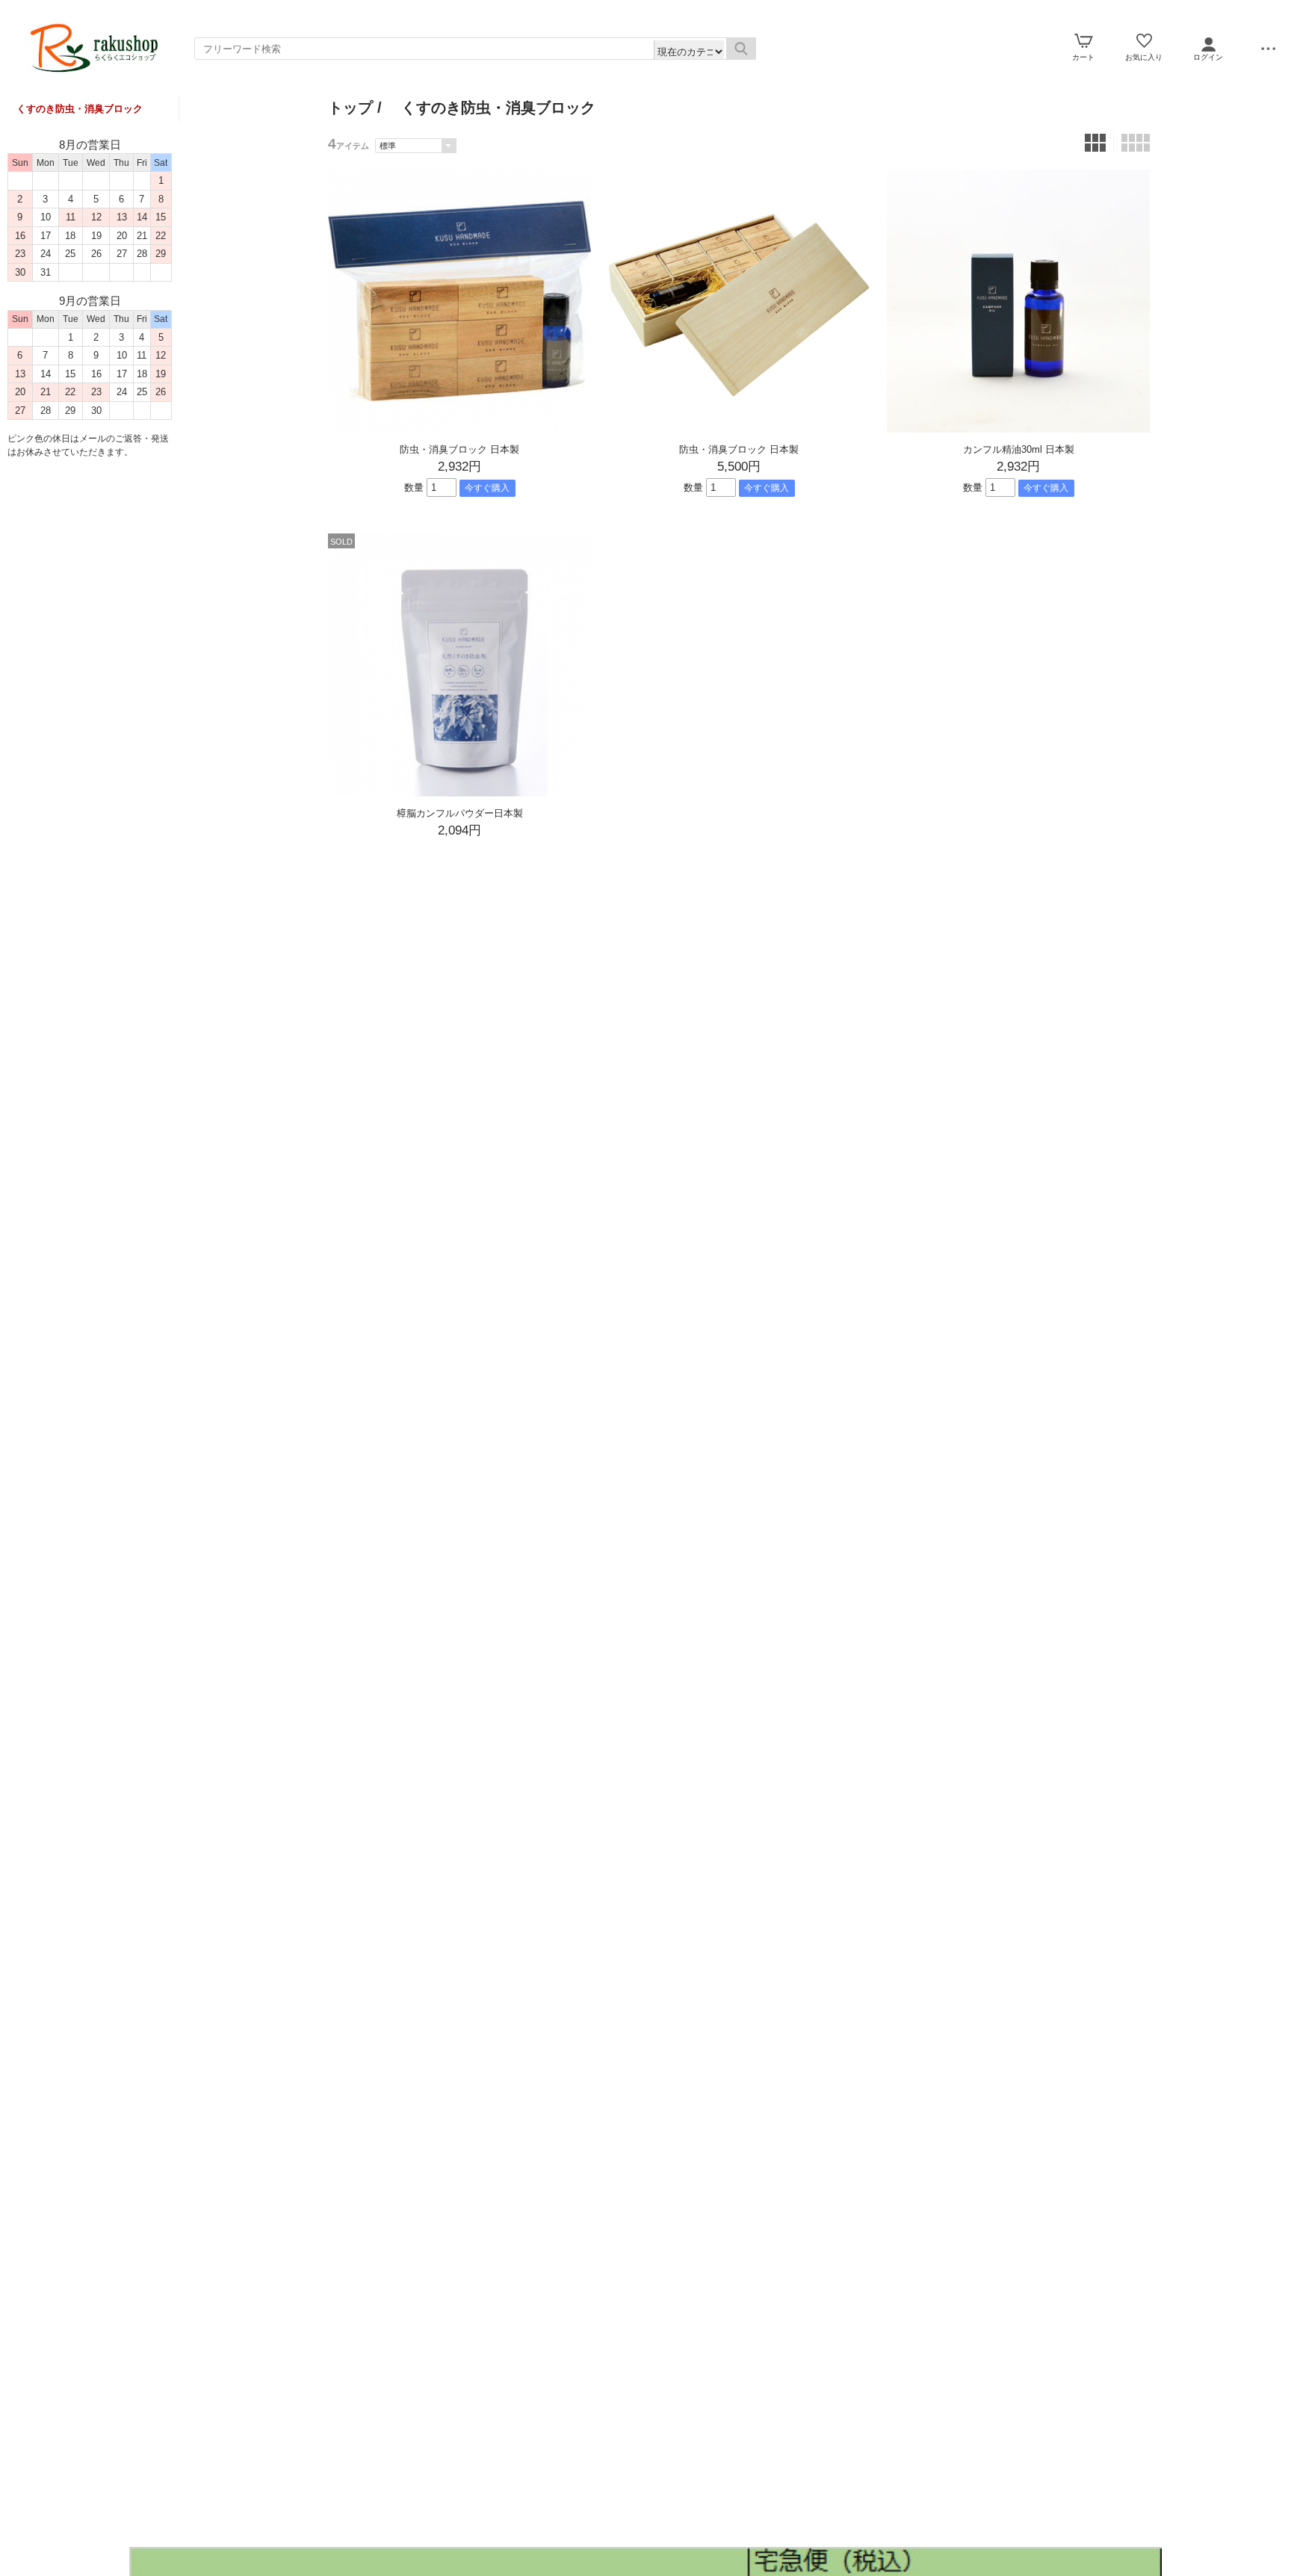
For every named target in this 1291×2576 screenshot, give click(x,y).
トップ (350, 108)
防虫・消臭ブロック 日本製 (459, 449)
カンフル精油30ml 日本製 (1019, 449)
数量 (414, 487)
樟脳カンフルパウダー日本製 (460, 813)
